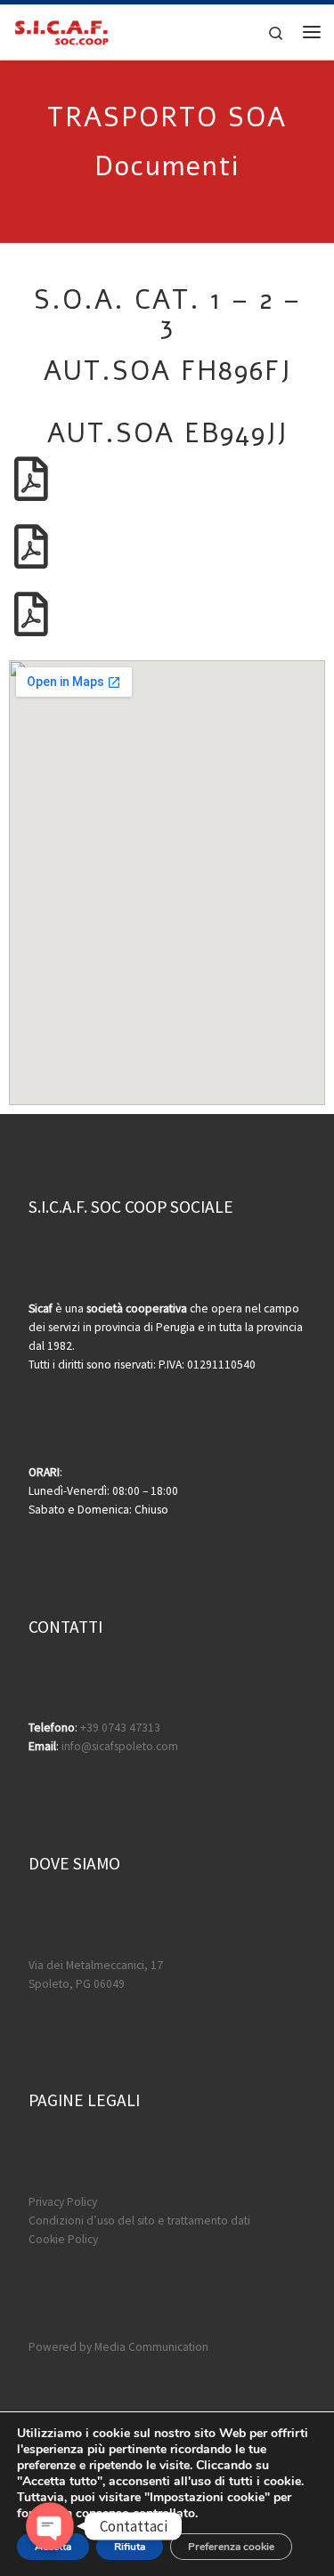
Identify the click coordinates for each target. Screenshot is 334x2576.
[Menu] (312, 32)
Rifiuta (130, 2547)
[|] (61, 29)
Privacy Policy (63, 2202)
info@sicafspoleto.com (120, 1746)
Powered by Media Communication (118, 2347)
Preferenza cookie (231, 2547)
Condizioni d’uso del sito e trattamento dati (139, 2221)
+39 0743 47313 (120, 1728)
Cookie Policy (63, 2239)
